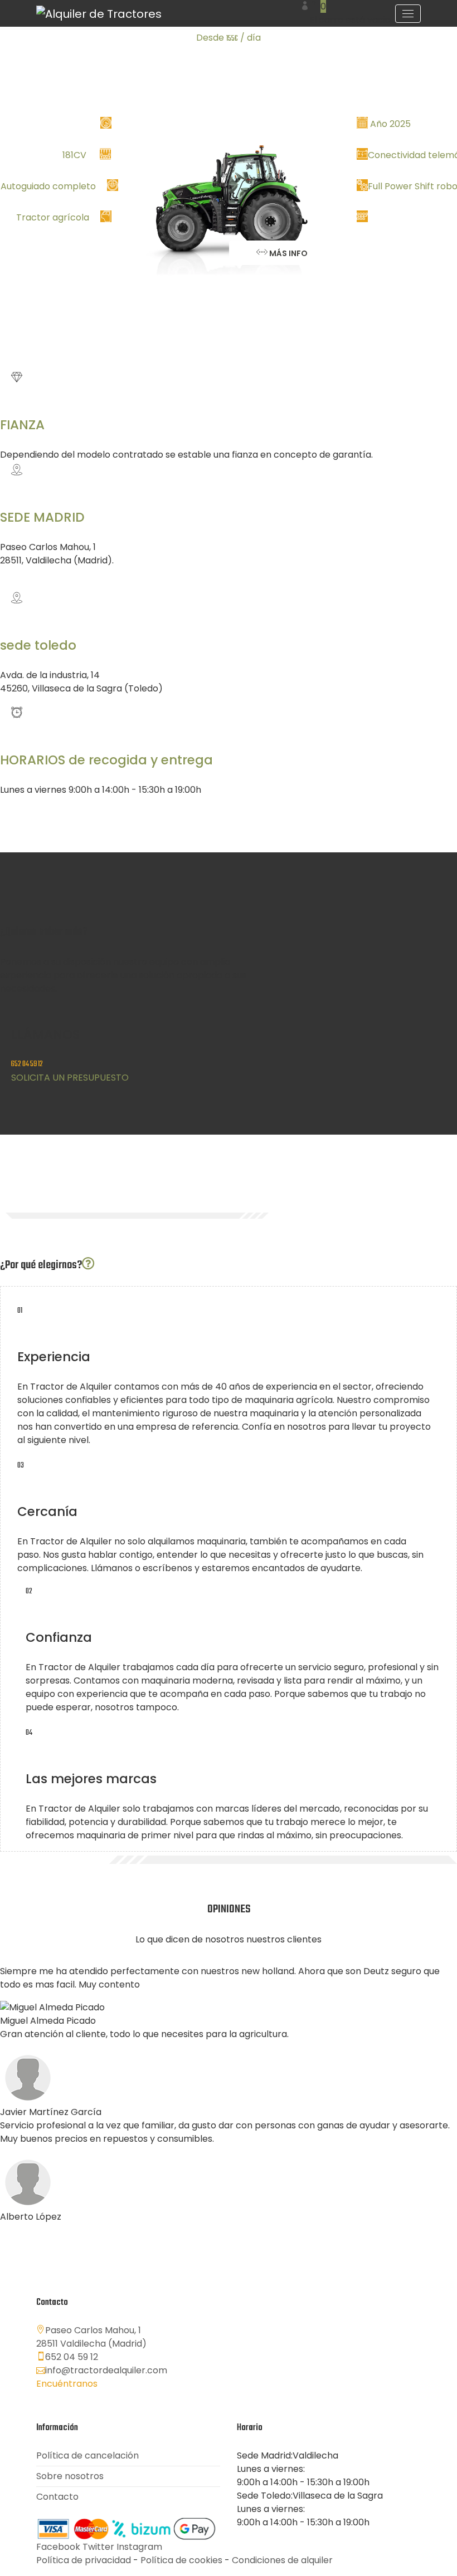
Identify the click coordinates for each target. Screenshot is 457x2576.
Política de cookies (181, 2560)
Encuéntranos (67, 2384)
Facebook (58, 2547)
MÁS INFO (288, 253)
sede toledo (38, 645)
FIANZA (22, 425)
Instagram (139, 2547)
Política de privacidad (84, 2560)
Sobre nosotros (70, 2476)
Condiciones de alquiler (282, 2560)
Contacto (57, 2497)
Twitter (98, 2547)
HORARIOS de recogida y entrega (106, 760)
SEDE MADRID (42, 517)
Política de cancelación (87, 2455)
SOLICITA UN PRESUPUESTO (70, 1078)
